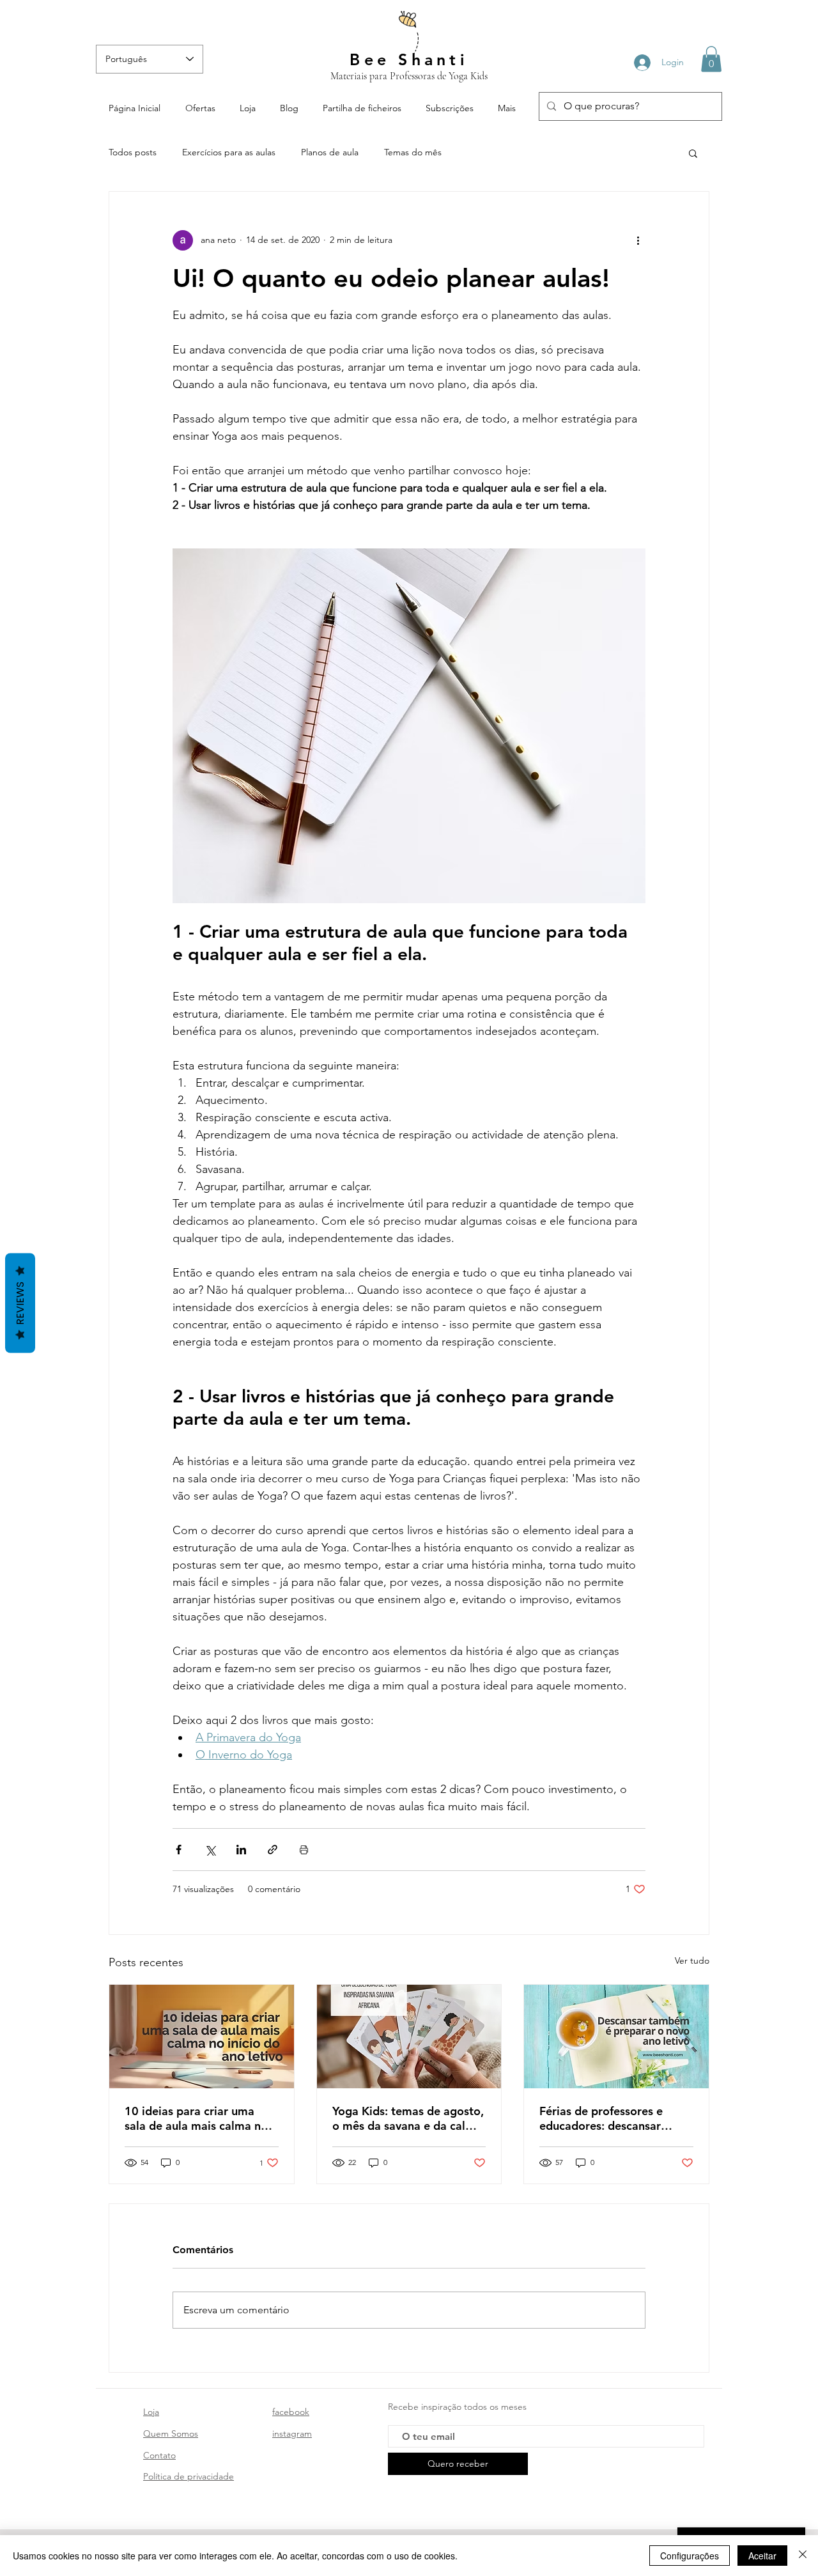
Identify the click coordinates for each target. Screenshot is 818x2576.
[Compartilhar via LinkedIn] (241, 1850)
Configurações (690, 2556)
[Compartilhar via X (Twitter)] (210, 1850)
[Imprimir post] (304, 1850)
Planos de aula (330, 152)
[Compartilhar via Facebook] (179, 1850)
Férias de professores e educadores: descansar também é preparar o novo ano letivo (611, 2118)
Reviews (20, 1303)
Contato (159, 2455)
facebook (291, 2412)
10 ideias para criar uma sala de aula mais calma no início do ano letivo (196, 2118)
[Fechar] (803, 2556)
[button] (711, 59)
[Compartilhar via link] (273, 1850)
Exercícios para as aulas (229, 152)
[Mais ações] (638, 240)
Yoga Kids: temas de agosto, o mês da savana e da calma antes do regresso (408, 2118)
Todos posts (133, 152)
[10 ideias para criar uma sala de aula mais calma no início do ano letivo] (202, 2037)
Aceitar (762, 2556)
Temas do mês (413, 152)
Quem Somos (171, 2433)
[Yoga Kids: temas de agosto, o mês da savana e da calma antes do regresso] (409, 2037)
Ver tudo (692, 1960)
